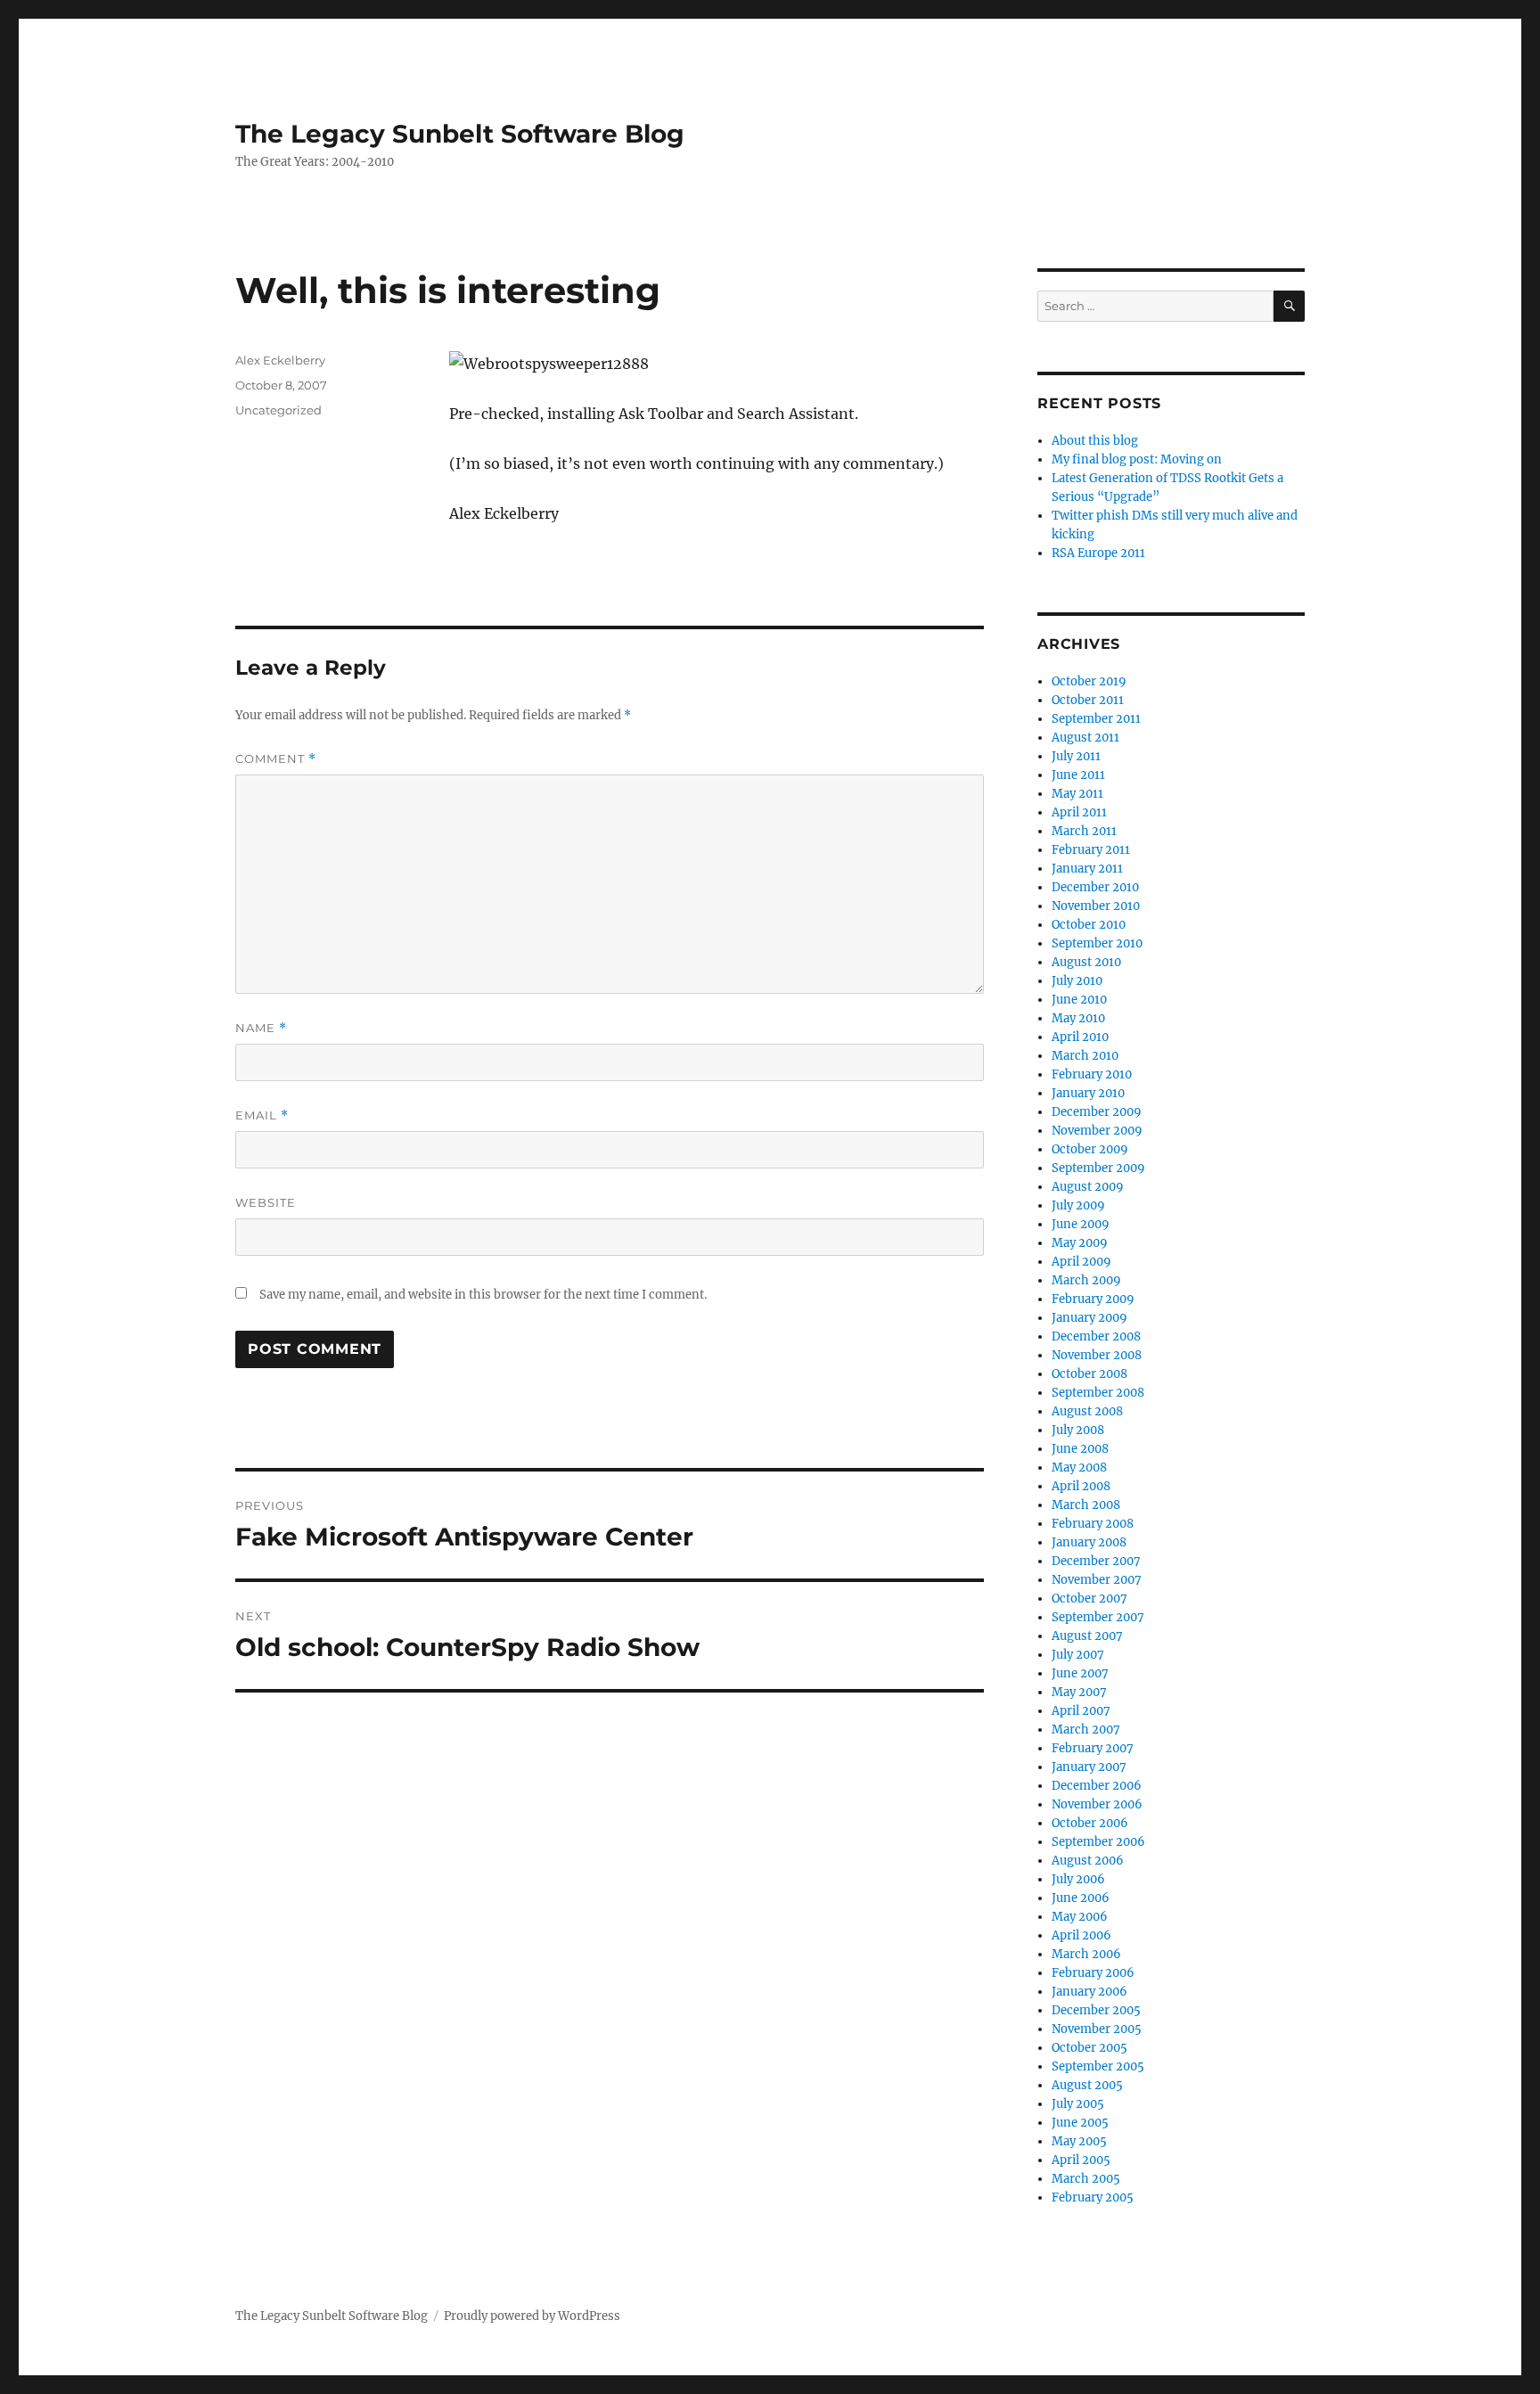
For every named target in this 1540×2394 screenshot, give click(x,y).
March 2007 (1086, 1730)
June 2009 (1081, 1224)
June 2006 (1081, 1898)
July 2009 (1078, 1205)
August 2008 (1087, 1411)
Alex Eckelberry (280, 360)
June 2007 (1080, 1673)
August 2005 (1087, 2085)
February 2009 (1093, 1299)
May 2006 (1080, 1917)
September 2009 (1098, 1168)
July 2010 (1077, 981)
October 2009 (1090, 1149)
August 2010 (1086, 962)
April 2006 (1081, 1935)
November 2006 (1097, 1804)
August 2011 (1085, 738)
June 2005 (1080, 2123)
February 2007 (1093, 1748)
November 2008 (1097, 1355)
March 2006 (1086, 1954)
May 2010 (1078, 1018)
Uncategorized (279, 410)
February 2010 (1092, 1074)
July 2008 (1078, 1430)
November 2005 (1097, 2029)
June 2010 (1079, 1000)
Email (262, 1115)
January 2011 (1087, 869)
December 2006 (1097, 1786)
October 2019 (1089, 681)
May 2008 (1079, 1468)
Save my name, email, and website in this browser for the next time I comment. (483, 1295)
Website (266, 1202)
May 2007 (1079, 1692)
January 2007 (1089, 1767)
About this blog (1095, 441)
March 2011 (1084, 831)
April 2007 (1081, 1711)
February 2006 (1093, 1973)
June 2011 (1078, 775)
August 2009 (1088, 1187)
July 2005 (1078, 2104)
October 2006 (1090, 1823)
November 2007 (1097, 1580)
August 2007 (1087, 1636)
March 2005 (1086, 2179)
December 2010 (1095, 887)
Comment (276, 759)
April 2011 (1079, 812)
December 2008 (1096, 1336)
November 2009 (1097, 1131)
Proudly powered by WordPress (532, 2316)
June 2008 (1080, 1449)
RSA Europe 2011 (1098, 553)
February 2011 (1091, 850)
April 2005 (1081, 2160)
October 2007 (1089, 1599)
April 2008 (1081, 1486)
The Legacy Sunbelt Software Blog (460, 134)
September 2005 (1098, 2066)
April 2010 (1080, 1037)
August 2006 (1088, 1861)
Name (261, 1028)
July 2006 (1078, 1879)
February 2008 (1093, 1524)
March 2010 (1085, 1056)
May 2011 (1077, 794)
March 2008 (1086, 1505)
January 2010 (1088, 1093)
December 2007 (1096, 1561)
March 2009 (1086, 1280)
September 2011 (1096, 719)
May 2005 (1079, 2141)
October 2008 (1089, 1374)
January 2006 (1089, 1992)
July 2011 (1076, 756)
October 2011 (1088, 700)
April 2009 (1081, 1262)
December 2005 (1096, 2010)
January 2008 (1089, 1542)
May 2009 (1080, 1243)
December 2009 (1097, 1112)
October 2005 (1089, 2048)
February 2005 (1093, 2197)
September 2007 (1098, 1617)
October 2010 (1089, 925)
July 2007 (1078, 1655)
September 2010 (1097, 943)
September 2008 (1098, 1393)
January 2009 (1089, 1318)
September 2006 (1098, 1842)
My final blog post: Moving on (1137, 459)
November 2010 (1096, 906)
